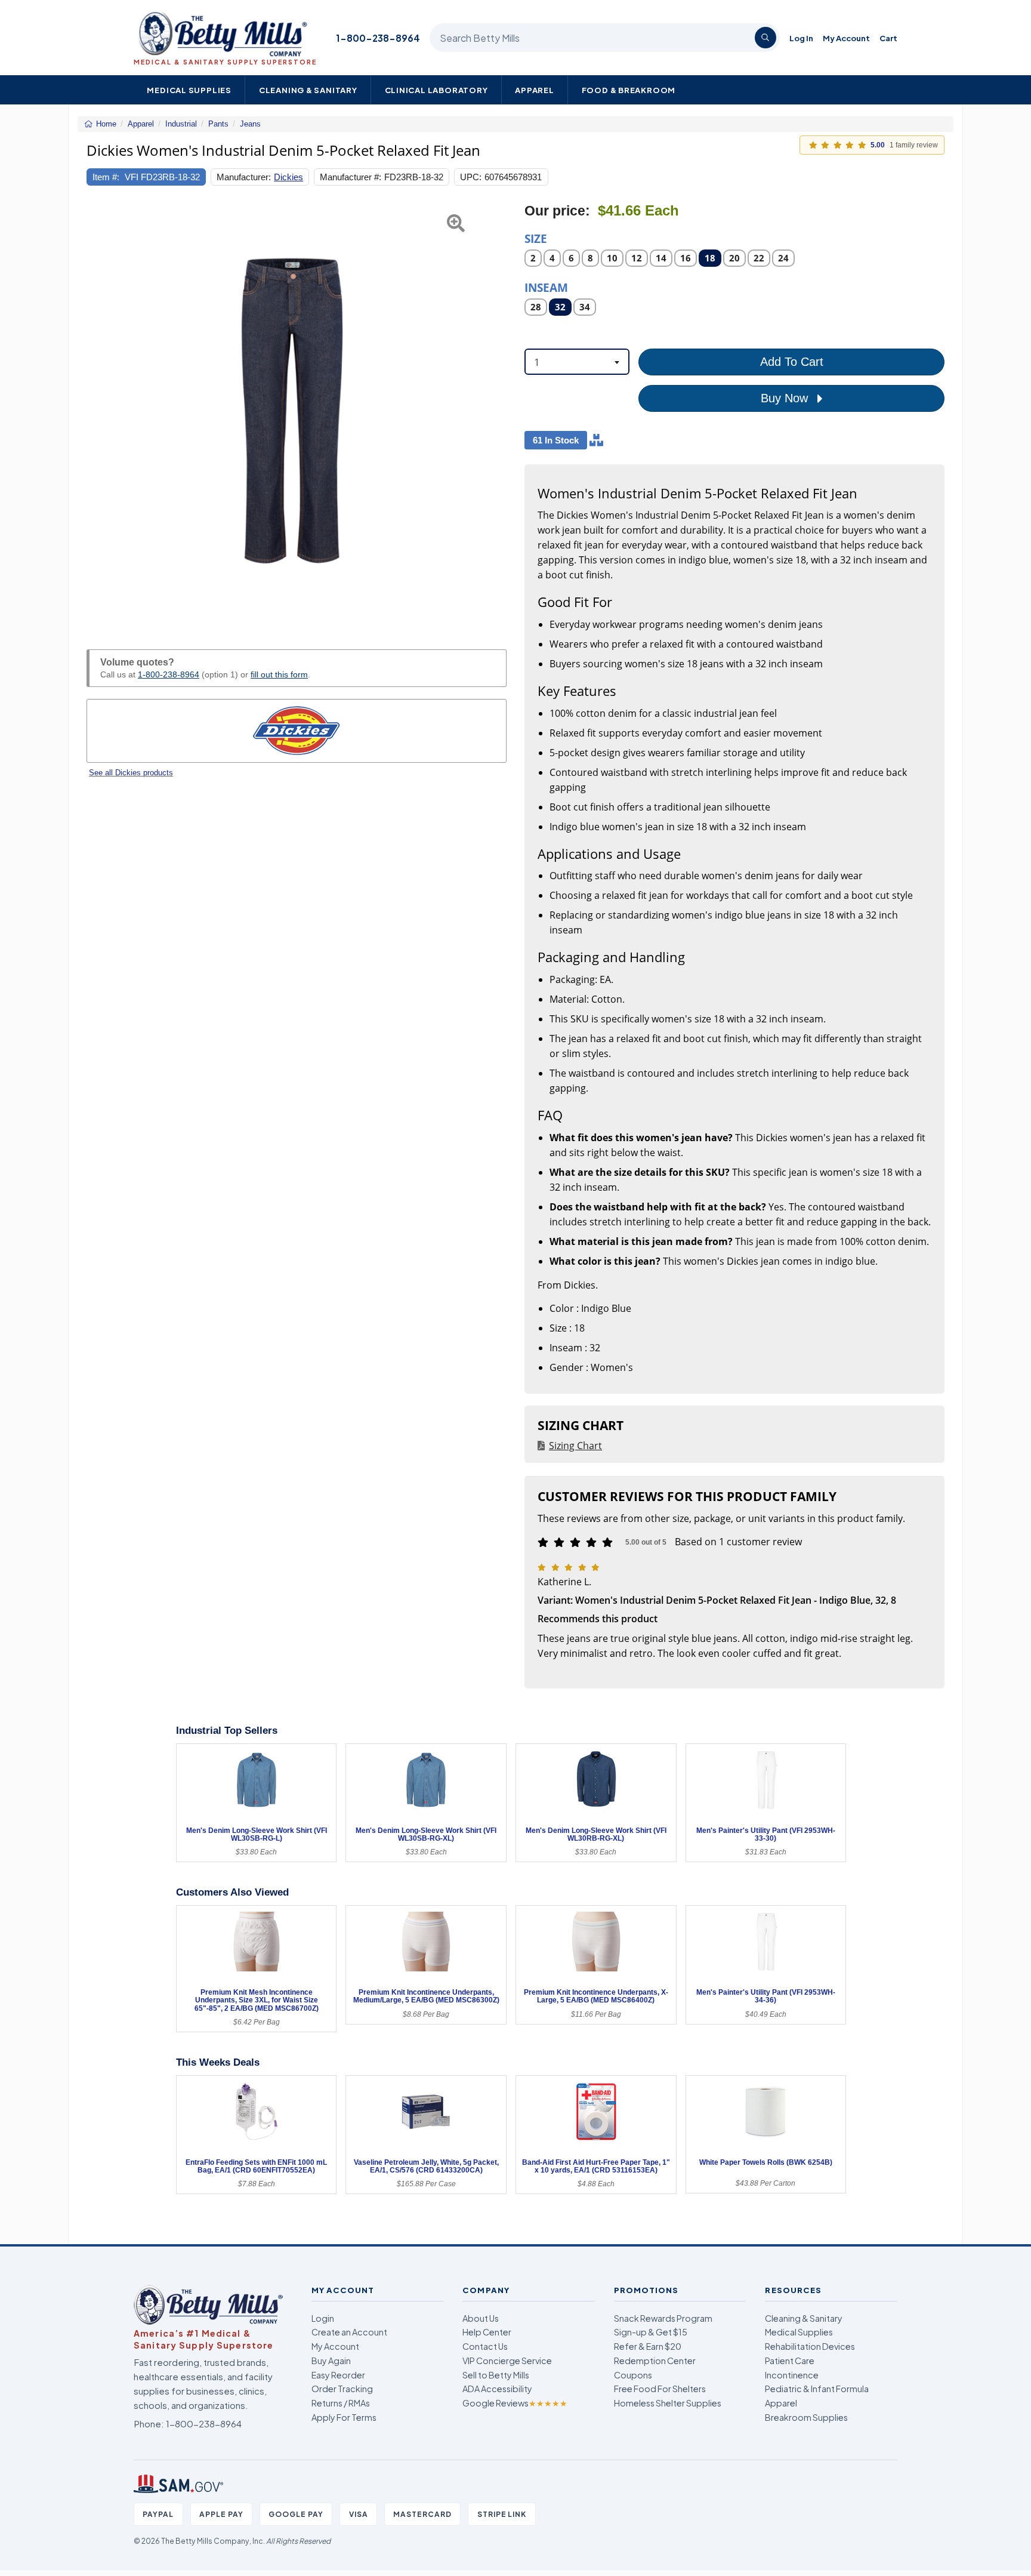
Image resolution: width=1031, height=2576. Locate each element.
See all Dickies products (131, 773)
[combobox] (577, 362)
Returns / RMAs (341, 2403)
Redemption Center (655, 2361)
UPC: (471, 177)
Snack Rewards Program (663, 2318)
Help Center (487, 2332)
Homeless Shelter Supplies (668, 2403)
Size (536, 238)
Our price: (557, 211)
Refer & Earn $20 (648, 2346)
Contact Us (485, 2346)
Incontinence (792, 2375)
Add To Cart (792, 362)
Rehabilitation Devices (810, 2346)
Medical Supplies (189, 90)
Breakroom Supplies (806, 2417)
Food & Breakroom (629, 90)
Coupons (633, 2375)
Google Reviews (515, 2403)
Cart (888, 38)
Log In (801, 38)
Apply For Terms (344, 2417)
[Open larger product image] (297, 412)
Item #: (106, 177)
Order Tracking (342, 2389)
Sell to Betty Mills (496, 2375)
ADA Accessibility (497, 2389)
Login (323, 2318)
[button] (101, 412)
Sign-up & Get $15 (651, 2332)
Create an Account (349, 2332)
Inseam (546, 287)
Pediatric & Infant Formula (817, 2389)
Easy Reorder (338, 2375)
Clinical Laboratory (436, 90)
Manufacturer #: (351, 177)
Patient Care (790, 2361)
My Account (846, 38)
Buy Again (331, 2361)
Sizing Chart (575, 1446)
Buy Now (786, 398)
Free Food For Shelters (660, 2389)
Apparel (535, 90)
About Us (481, 2318)
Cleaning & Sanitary (308, 90)
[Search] (765, 38)
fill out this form (279, 674)
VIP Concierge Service (507, 2361)
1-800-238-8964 (378, 38)
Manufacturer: (244, 177)
